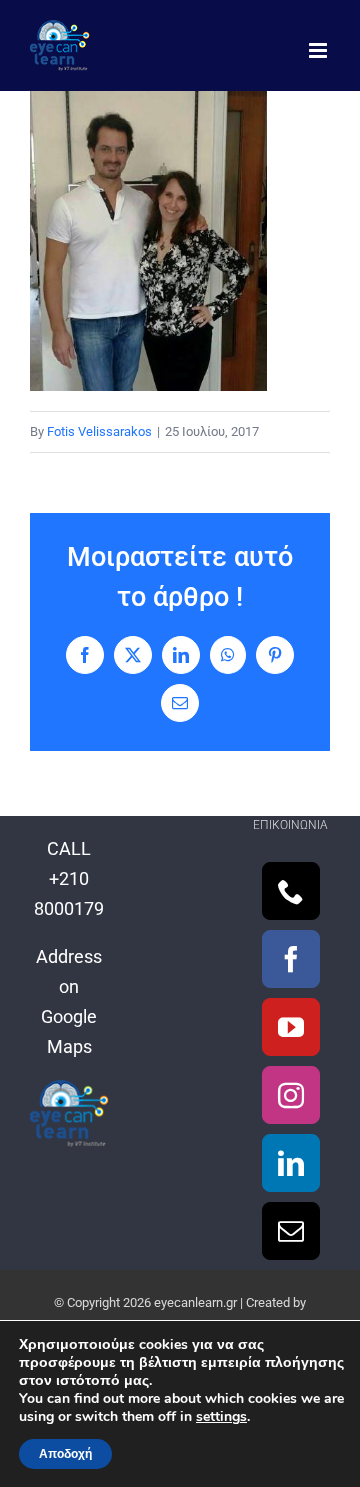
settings (221, 1417)
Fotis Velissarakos (99, 431)
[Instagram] (291, 1095)
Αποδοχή (65, 1454)
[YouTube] (291, 1027)
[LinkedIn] (291, 1163)
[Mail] (291, 1231)
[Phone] (291, 891)
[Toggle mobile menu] (319, 50)
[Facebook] (291, 959)
